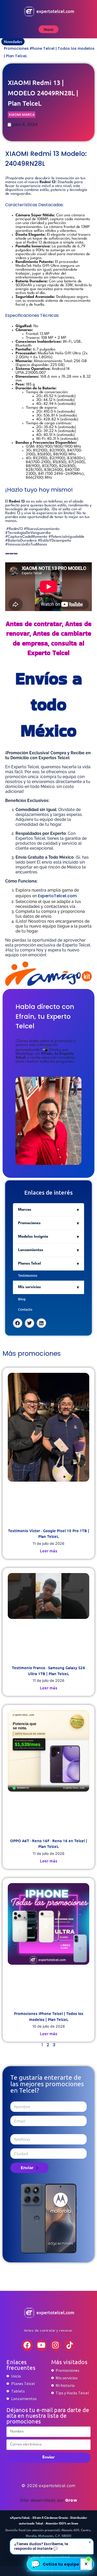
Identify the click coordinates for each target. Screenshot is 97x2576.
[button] (18, 1330)
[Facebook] (27, 2353)
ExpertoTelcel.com (57, 903)
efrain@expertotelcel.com (49, 2557)
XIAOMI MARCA (22, 122)
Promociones (29, 1230)
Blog (22, 1306)
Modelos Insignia (33, 1244)
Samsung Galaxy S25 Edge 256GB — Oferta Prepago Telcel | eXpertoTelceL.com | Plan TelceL (45, 56)
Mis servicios (29, 1294)
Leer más (48, 1558)
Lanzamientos (31, 1257)
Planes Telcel (29, 1271)
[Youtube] (42, 2353)
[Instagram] (56, 2353)
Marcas (25, 1217)
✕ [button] (86, 2564)
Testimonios (28, 1283)
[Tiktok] (70, 2353)
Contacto (25, 1317)
